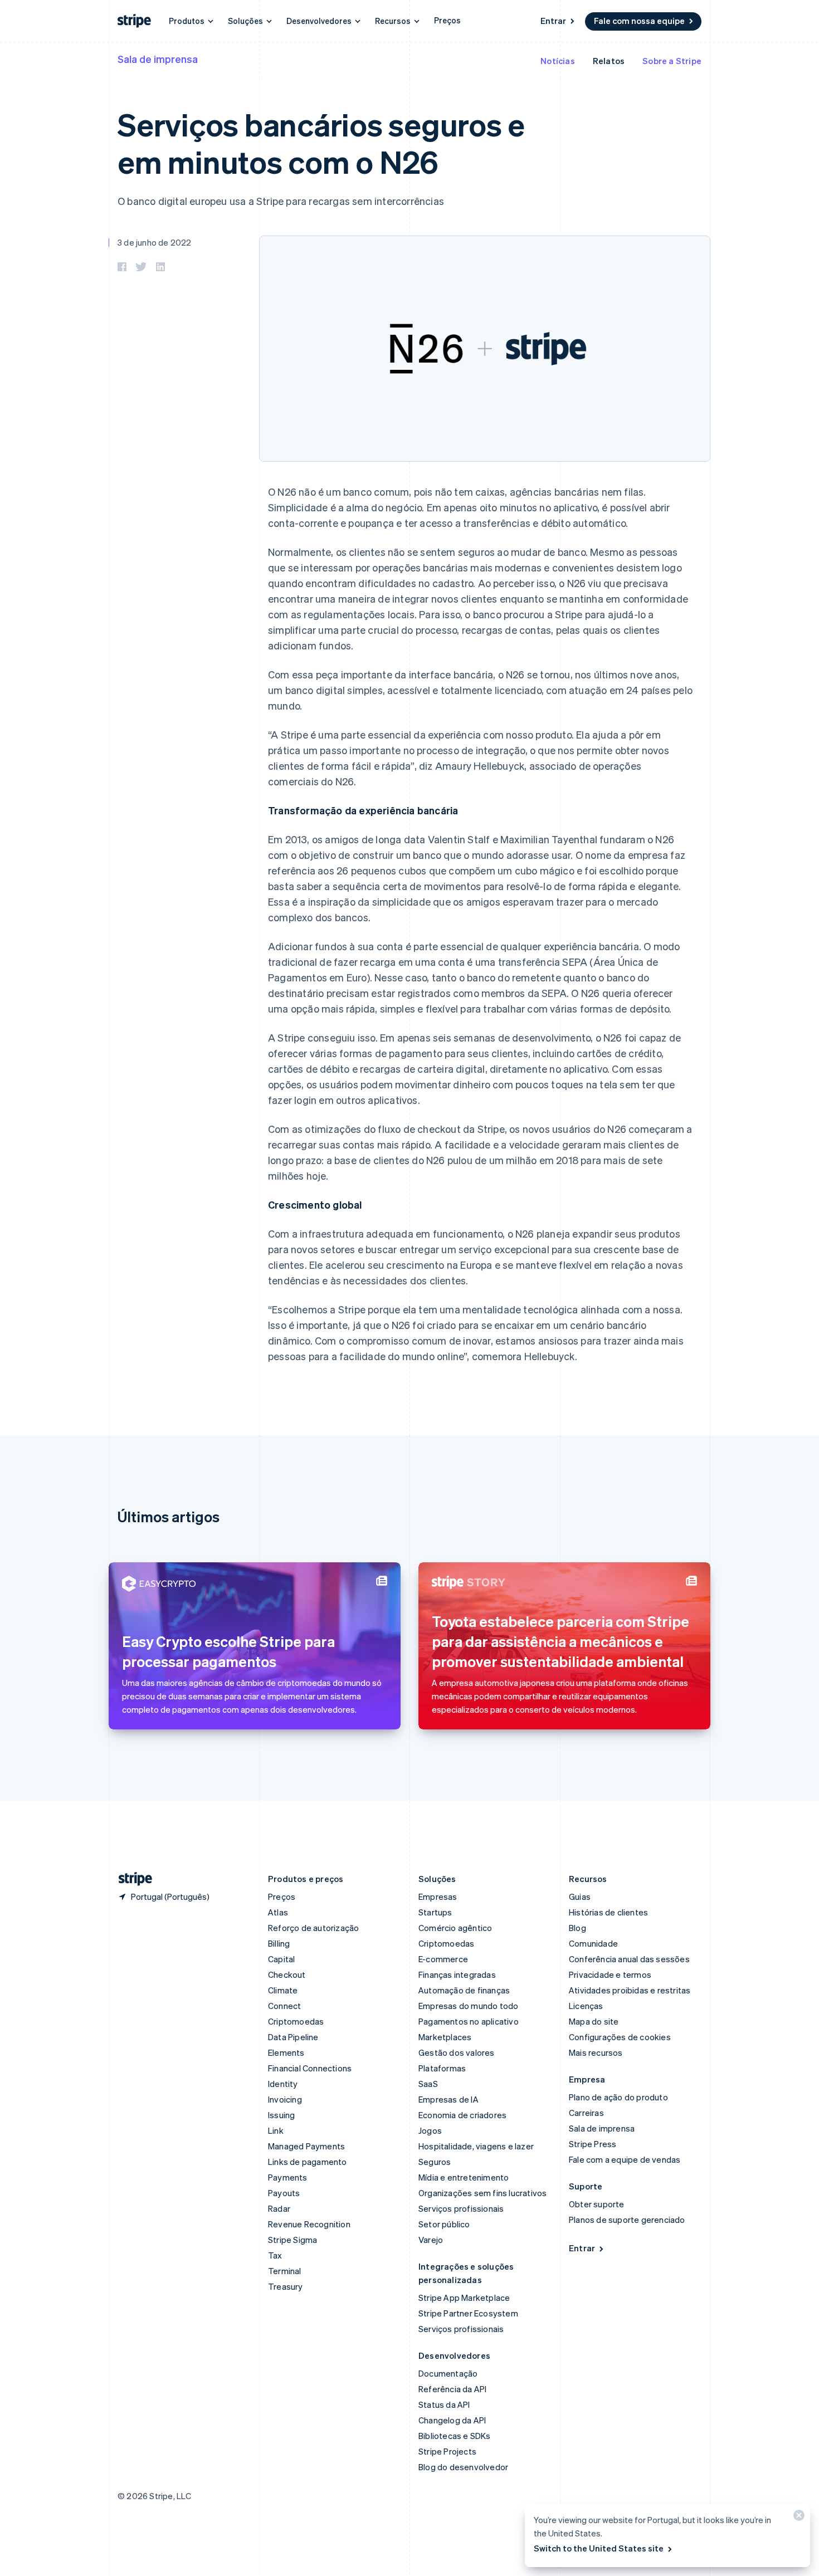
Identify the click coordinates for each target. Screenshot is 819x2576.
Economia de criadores (462, 2115)
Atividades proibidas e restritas (630, 1990)
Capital (281, 1959)
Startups (435, 1912)
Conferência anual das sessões (629, 1959)
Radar (279, 2208)
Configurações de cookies (620, 2037)
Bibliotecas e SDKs (455, 2436)
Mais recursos (596, 2052)
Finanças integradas (457, 1974)
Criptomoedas (296, 2021)
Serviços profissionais (461, 2208)
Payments (288, 2177)
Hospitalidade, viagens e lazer (476, 2146)
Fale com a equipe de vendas (625, 2159)
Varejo (431, 2240)
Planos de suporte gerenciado (627, 2220)
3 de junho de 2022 (155, 242)
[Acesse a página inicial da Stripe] (131, 1879)
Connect (284, 2006)
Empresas (438, 1896)
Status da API (444, 2404)
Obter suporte (597, 2204)
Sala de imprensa (158, 59)
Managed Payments (306, 2146)
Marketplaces (445, 2037)
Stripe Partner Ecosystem (468, 2313)
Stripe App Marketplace (464, 2298)
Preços (447, 20)
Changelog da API (452, 2420)
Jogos (430, 2130)
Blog (577, 1928)
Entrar (553, 21)
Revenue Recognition (309, 2224)
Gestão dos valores (457, 2052)
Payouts (284, 2193)
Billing (279, 1943)
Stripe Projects (447, 2451)
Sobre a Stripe (672, 61)
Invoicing (285, 2099)
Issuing (281, 2115)
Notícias (558, 61)
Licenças (586, 2006)
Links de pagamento (308, 2162)
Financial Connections (310, 2068)
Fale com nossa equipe (639, 21)
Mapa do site (594, 2021)
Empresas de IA (448, 2099)
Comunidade (593, 1943)
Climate (283, 1990)
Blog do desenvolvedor (463, 2467)
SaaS (428, 2084)
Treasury (286, 2286)
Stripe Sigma (292, 2240)
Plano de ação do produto (618, 2097)
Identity (283, 2084)
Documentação (448, 2373)
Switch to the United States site (599, 2548)
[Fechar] (797, 2518)
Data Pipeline (293, 2037)
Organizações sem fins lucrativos (482, 2193)
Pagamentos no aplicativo (469, 2021)
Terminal (285, 2271)
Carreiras (586, 2113)
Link (276, 2130)
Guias (580, 1896)
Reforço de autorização (313, 1928)
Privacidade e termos (610, 1974)
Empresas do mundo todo (468, 2006)
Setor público (444, 2224)
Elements (286, 2052)
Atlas (278, 1912)
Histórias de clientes (608, 1912)
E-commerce (443, 1959)
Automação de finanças (464, 1990)
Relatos (609, 61)
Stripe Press (593, 2144)
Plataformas (442, 2068)
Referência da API (452, 2389)
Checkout (287, 1974)
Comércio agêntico (455, 1928)
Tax (275, 2255)
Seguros (435, 2162)
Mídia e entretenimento (464, 2177)
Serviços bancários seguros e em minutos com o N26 (321, 143)
